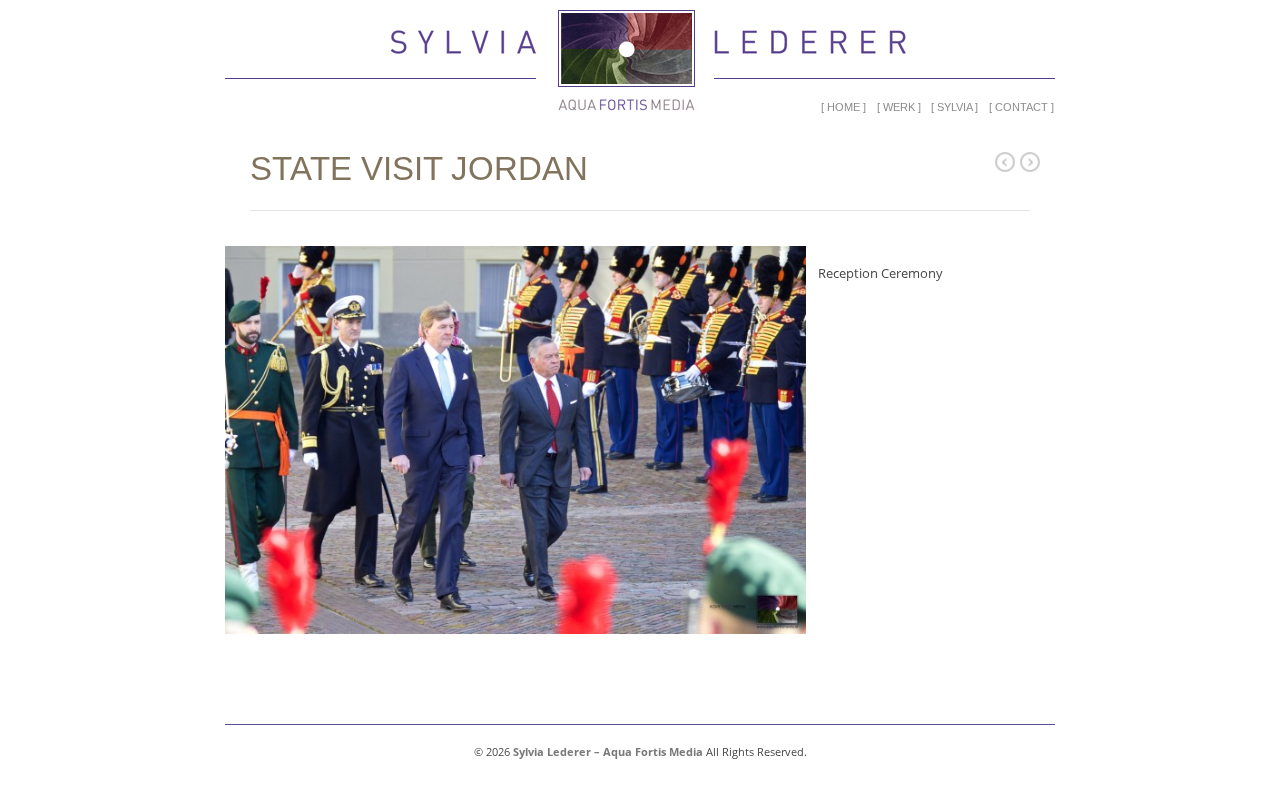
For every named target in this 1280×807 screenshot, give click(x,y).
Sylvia (954, 107)
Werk (899, 107)
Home (843, 107)
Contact (1021, 107)
